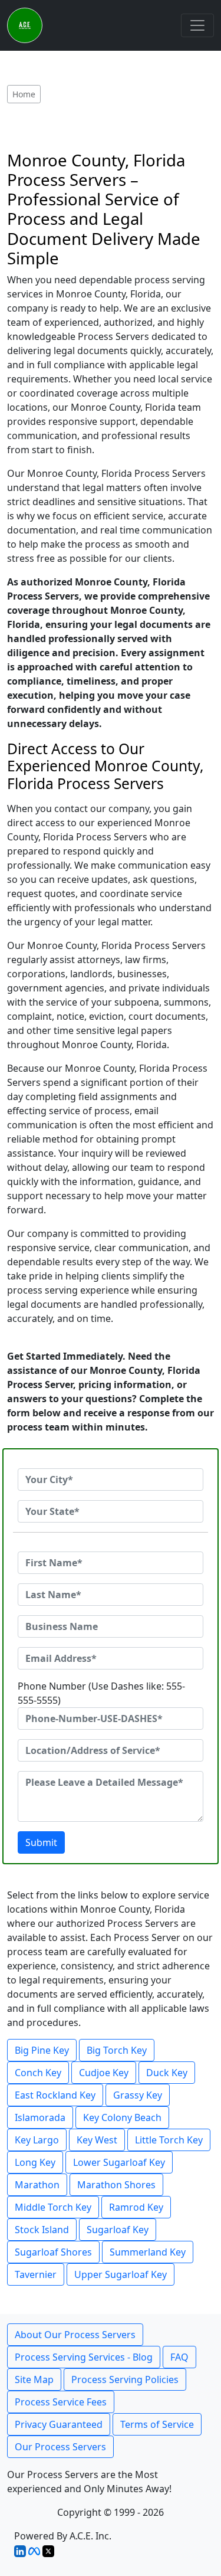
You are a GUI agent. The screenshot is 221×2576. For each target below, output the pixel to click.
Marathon (37, 2185)
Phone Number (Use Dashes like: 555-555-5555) (101, 1693)
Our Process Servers (60, 2447)
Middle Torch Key (53, 2207)
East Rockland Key (55, 2095)
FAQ (179, 2357)
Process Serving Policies (125, 2379)
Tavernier (36, 2274)
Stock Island (42, 2230)
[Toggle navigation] (197, 25)
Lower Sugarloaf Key (119, 2162)
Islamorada (40, 2117)
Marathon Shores (116, 2185)
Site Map (34, 2379)
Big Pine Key (42, 2050)
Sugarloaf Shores (53, 2252)
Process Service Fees (61, 2402)
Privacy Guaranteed (59, 2424)
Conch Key (38, 2073)
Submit (41, 1842)
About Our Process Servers (75, 2335)
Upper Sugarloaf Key (121, 2274)
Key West (97, 2140)
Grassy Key (138, 2095)
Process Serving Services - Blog (84, 2357)
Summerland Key (148, 2252)
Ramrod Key (136, 2207)
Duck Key (167, 2073)
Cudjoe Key (104, 2073)
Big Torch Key (117, 2050)
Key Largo (37, 2140)
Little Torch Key (169, 2140)
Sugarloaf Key (118, 2230)
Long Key (35, 2162)
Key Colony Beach (122, 2117)
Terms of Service (157, 2424)
